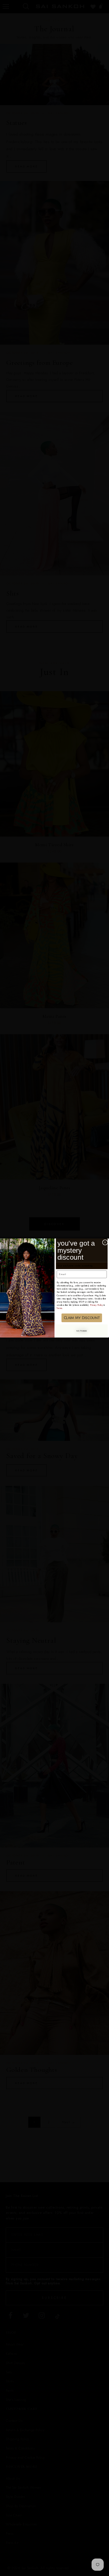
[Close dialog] (105, 1242)
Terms (59, 1308)
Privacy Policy (96, 1305)
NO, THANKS (82, 1331)
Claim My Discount (82, 1318)
